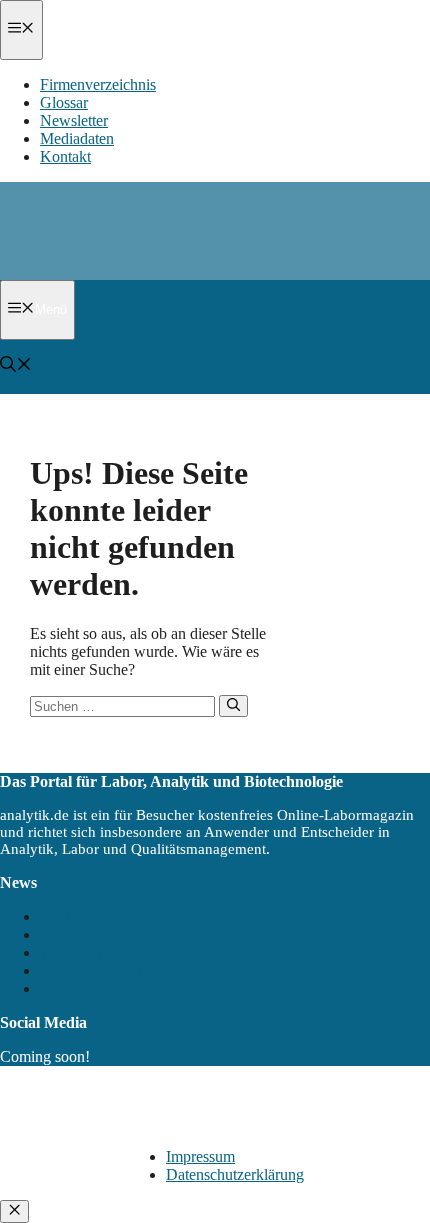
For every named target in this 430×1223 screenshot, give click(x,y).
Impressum (200, 1156)
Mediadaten (77, 138)
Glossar (64, 102)
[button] (16, 366)
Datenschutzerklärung (235, 1174)
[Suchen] (233, 706)
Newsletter (74, 120)
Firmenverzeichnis (98, 84)
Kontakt (65, 156)
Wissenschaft (81, 952)
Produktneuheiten (95, 934)
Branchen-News (91, 970)
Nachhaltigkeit (86, 916)
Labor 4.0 (71, 988)
